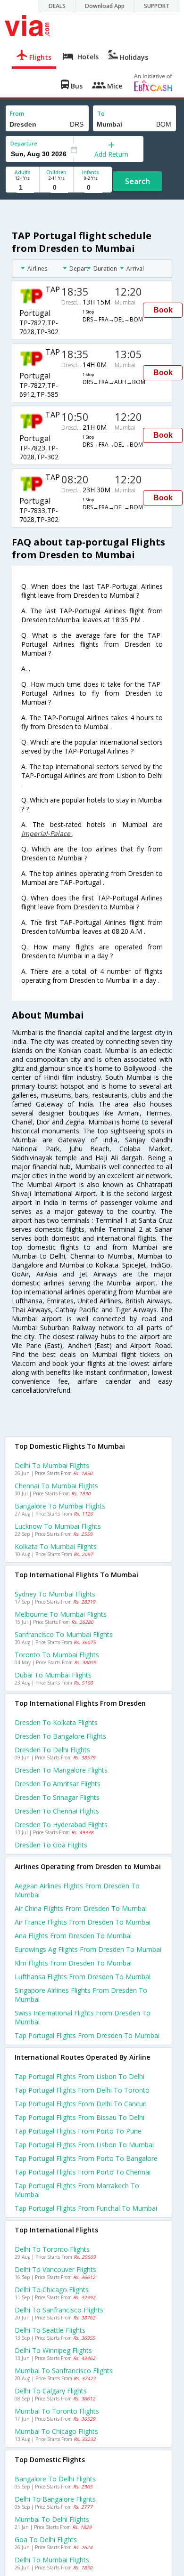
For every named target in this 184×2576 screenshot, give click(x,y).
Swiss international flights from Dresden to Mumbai (83, 2017)
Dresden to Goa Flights (51, 1845)
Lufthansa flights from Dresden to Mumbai (83, 1977)
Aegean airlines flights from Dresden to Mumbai (77, 1890)
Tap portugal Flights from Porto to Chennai (83, 2172)
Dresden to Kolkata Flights (56, 1722)
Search (138, 181)
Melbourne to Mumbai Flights (61, 1614)
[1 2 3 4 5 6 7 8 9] (22, 188)
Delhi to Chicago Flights (52, 2290)
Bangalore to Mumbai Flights (60, 1506)
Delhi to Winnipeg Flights (53, 2350)
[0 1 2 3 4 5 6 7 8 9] (56, 188)
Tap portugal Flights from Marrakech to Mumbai (77, 2190)
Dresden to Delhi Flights (52, 1750)
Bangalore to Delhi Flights (55, 2479)
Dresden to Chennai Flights (57, 1811)
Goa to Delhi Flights (46, 2540)
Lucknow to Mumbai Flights (58, 1526)
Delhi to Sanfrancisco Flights (59, 2310)
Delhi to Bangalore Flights (55, 2499)
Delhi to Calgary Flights (51, 2391)
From (17, 114)
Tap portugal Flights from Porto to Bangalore (86, 2158)
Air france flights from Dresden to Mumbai (83, 1922)
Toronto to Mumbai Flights (57, 1655)
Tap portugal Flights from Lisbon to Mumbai (84, 2145)
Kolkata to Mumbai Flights (56, 1546)
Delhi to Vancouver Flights (55, 2269)
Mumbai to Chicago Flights (56, 2431)
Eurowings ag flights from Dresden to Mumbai (88, 1949)
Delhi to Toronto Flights (52, 2249)
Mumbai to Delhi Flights (52, 2519)
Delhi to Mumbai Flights (52, 1465)
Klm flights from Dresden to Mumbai (73, 1963)
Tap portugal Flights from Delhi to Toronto (82, 2090)
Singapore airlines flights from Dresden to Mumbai (81, 1995)
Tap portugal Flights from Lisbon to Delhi (79, 2076)
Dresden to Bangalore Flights (60, 1736)
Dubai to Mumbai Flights (53, 1675)
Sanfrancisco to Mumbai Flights (64, 1634)
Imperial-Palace (47, 833)
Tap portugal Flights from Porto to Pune (78, 2131)
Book (163, 310)
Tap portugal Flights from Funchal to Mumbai (86, 2208)
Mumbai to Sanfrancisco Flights (64, 2371)
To (101, 114)
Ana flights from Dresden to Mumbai (73, 1936)
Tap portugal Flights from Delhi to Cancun (81, 2104)
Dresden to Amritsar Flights (58, 1784)
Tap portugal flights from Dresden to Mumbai (87, 2035)
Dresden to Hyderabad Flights (61, 1825)
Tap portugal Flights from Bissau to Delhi (79, 2117)
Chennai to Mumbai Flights (56, 1486)
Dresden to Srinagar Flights (57, 1797)
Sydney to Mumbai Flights (55, 1594)
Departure (24, 143)
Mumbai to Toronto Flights (57, 2411)
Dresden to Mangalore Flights (61, 1770)
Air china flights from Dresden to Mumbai (81, 1908)
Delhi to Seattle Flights (50, 2330)
